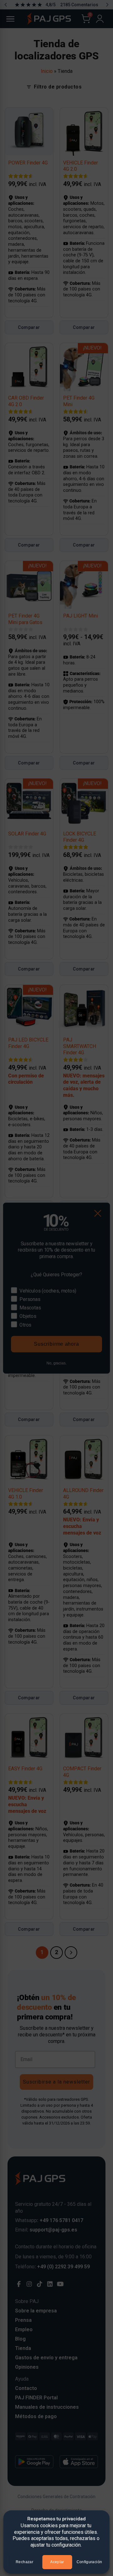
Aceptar (57, 2562)
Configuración (89, 2562)
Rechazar (24, 2562)
